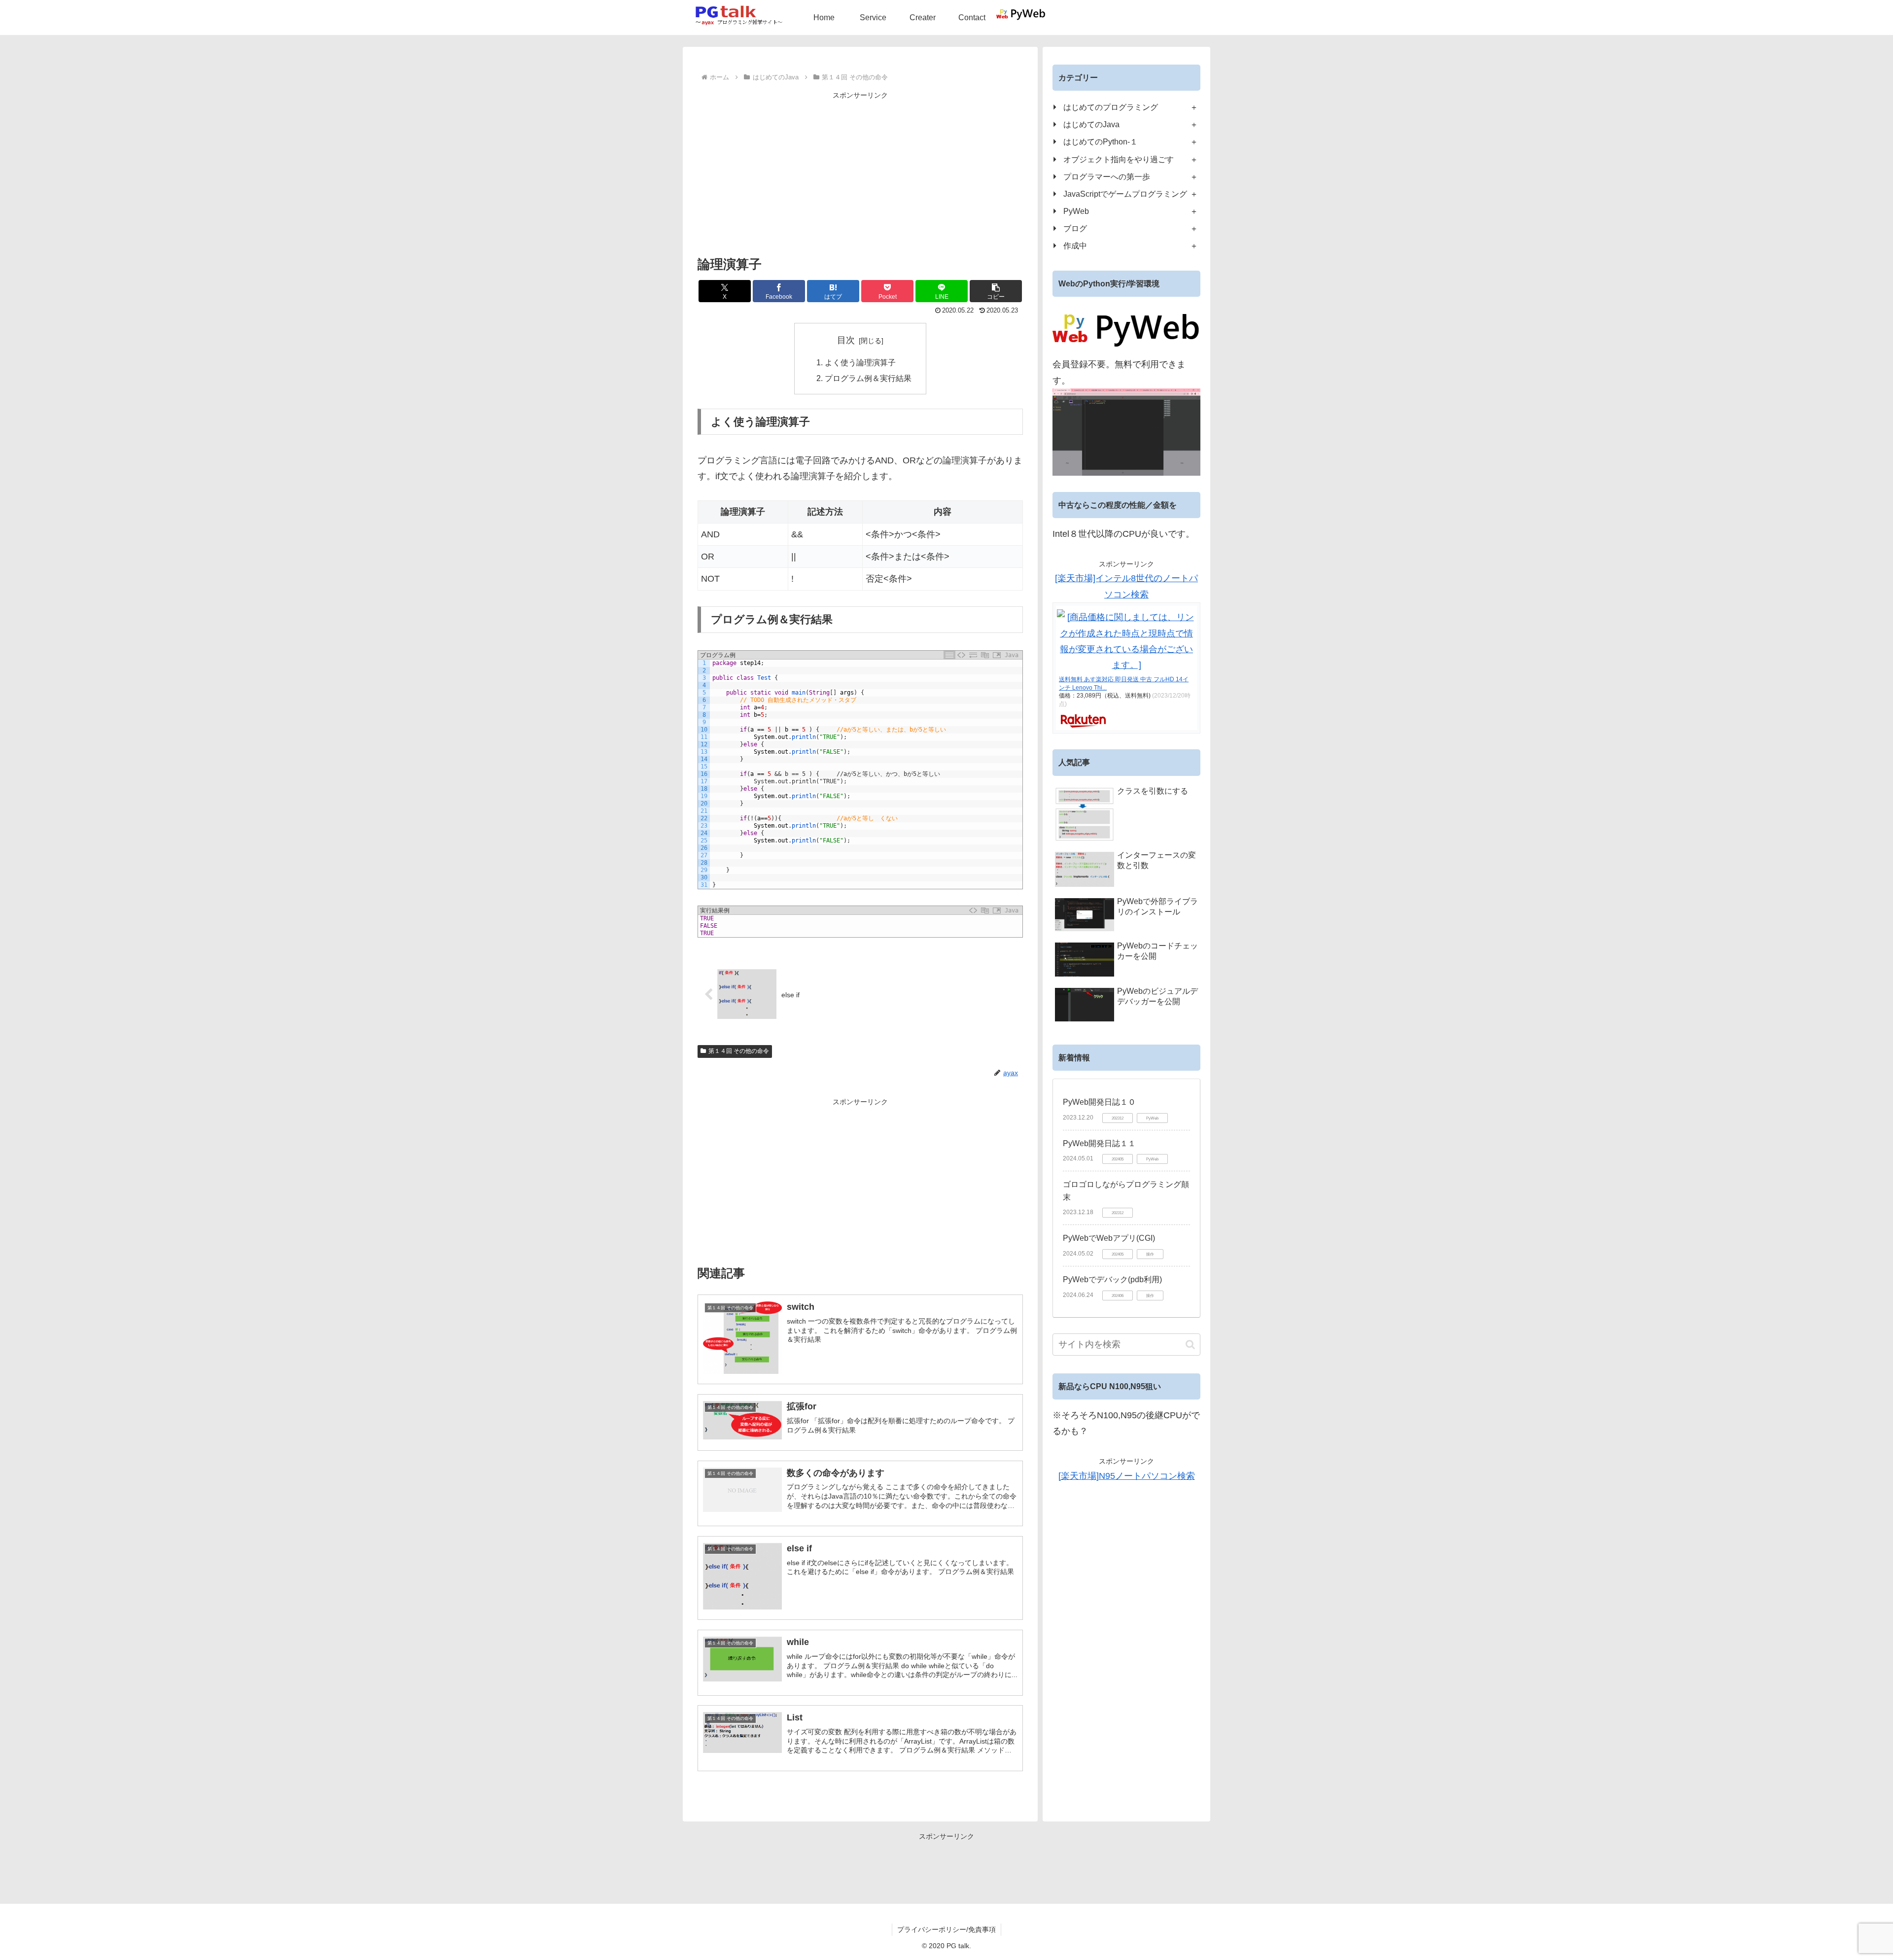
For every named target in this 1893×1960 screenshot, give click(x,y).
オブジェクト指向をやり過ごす (1119, 159)
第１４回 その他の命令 (739, 1051)
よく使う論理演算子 (860, 362)
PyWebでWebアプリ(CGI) (1109, 1238)
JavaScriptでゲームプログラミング (1125, 194)
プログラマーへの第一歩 (1107, 176)
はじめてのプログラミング (1111, 107)
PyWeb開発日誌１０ (1099, 1102)
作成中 (1075, 245)
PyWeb (1076, 211)
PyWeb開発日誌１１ (1099, 1143)
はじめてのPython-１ (1101, 141)
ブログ (1075, 228)
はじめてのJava (1091, 124)
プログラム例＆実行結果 (868, 378)
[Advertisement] (860, 171)
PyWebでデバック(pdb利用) (1112, 1279)
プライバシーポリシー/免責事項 (946, 1929)
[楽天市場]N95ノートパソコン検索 (1127, 1476)
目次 (846, 340)
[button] (996, 291)
